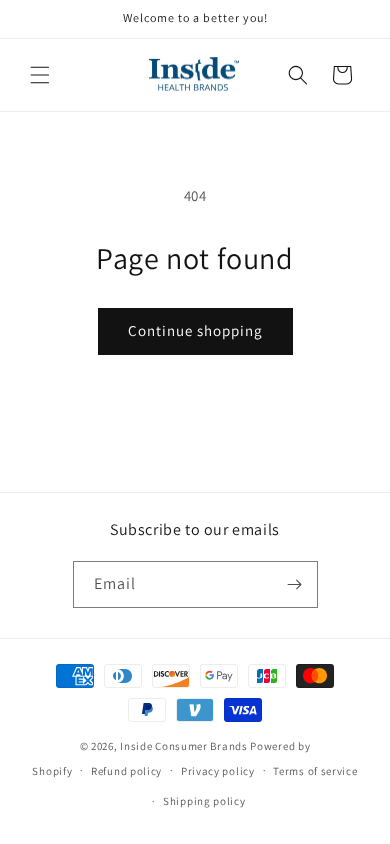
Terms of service (315, 771)
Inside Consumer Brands (183, 746)
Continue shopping (195, 330)
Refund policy (126, 771)
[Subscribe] (295, 584)
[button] (40, 75)
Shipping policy (204, 801)
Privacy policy (218, 771)
